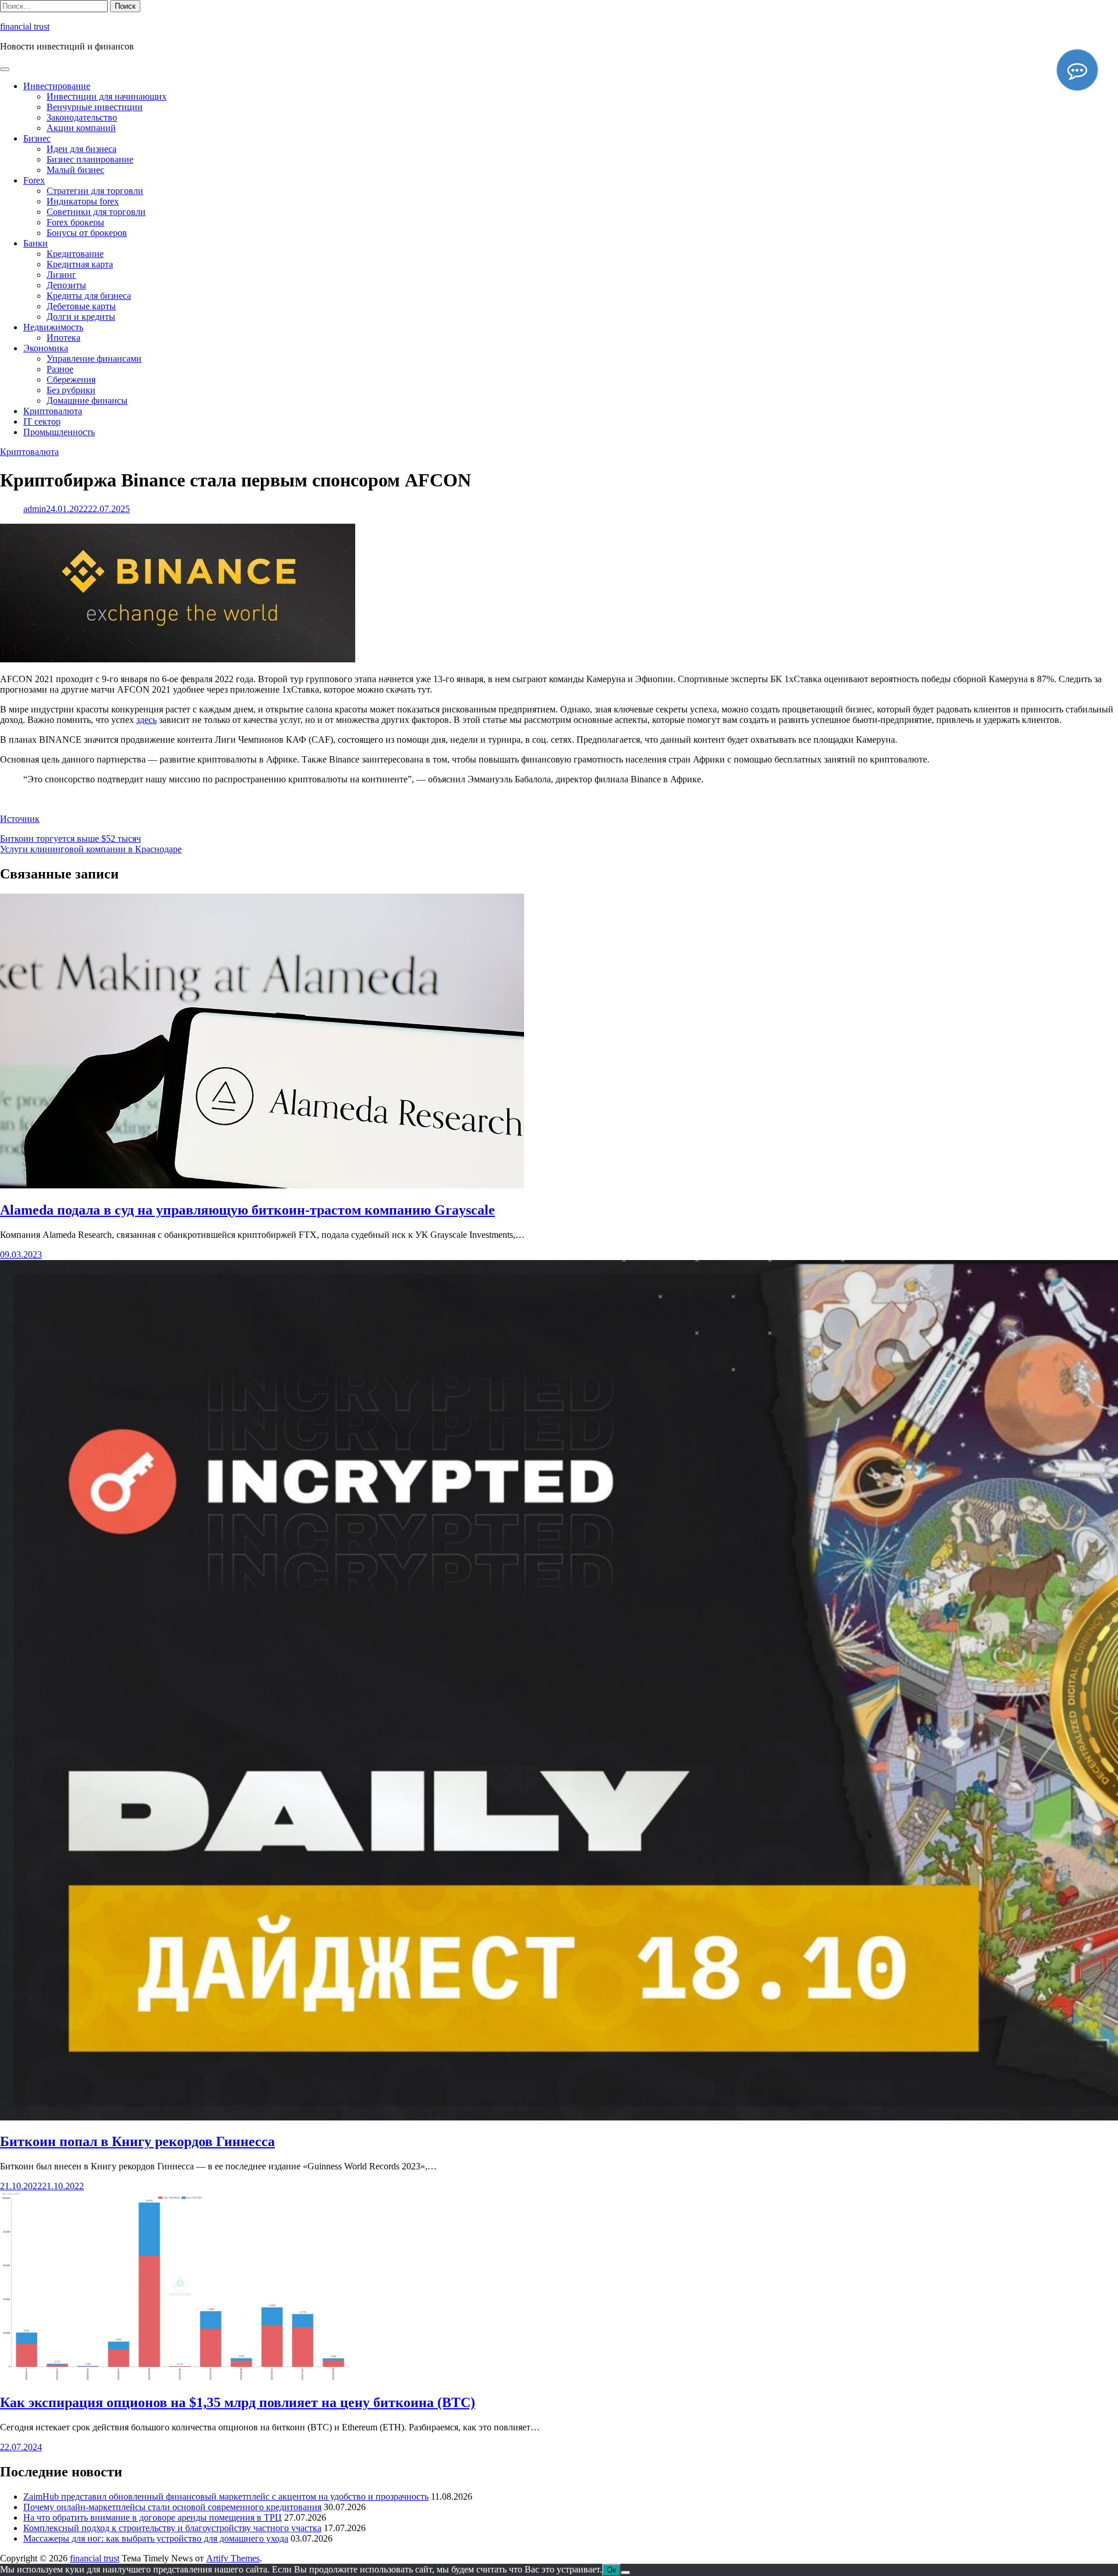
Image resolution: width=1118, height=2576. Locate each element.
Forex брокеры (75, 222)
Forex (34, 180)
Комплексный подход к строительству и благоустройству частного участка (172, 2528)
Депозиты (66, 285)
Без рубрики (71, 390)
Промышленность (59, 432)
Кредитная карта (80, 264)
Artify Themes (233, 2558)
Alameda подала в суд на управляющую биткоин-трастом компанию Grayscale (247, 1210)
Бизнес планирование (90, 159)
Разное (60, 369)
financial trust (25, 27)
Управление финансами (94, 359)
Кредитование (75, 254)
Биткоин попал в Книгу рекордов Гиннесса (137, 2141)
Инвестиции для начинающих (107, 96)
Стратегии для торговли (95, 191)
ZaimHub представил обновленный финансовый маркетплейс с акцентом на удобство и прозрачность (226, 2496)
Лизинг (61, 275)
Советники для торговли (96, 212)
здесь (146, 720)
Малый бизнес (75, 170)
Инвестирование (57, 86)
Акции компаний (81, 128)
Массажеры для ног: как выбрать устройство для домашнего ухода (156, 2538)
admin (35, 509)
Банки (36, 243)
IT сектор (42, 421)
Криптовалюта (53, 411)
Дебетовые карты (81, 306)
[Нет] (625, 2573)
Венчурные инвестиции (95, 107)
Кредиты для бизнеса (89, 296)
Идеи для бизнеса (82, 149)
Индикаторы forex (83, 201)
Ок (611, 2570)
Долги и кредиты (81, 317)
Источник (20, 819)
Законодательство (82, 117)
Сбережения (71, 380)
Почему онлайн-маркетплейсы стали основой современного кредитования (172, 2507)
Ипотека (63, 338)
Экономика (46, 348)
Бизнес (37, 138)
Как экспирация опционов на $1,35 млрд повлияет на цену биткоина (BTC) (238, 2402)
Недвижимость (53, 327)
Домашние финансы (87, 400)
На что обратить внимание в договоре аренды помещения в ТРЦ (153, 2517)
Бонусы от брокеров (87, 233)
